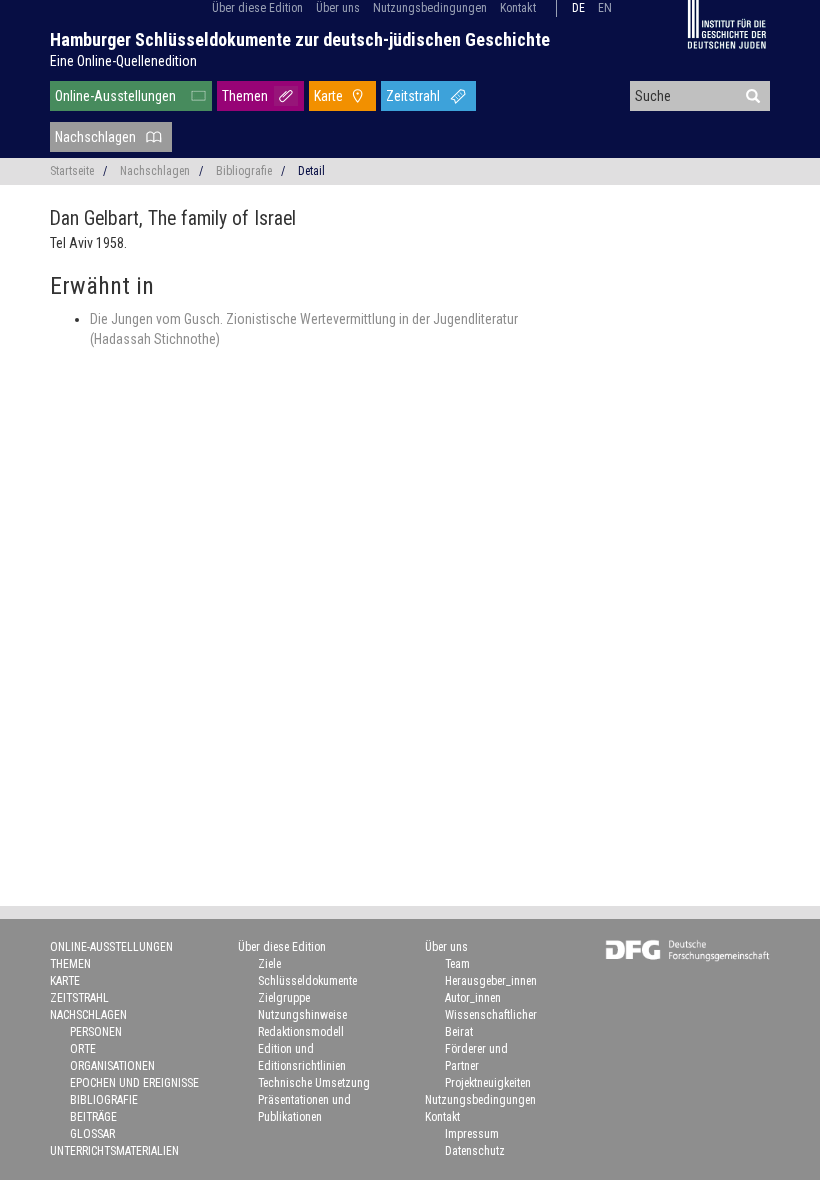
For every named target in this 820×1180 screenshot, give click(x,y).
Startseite (72, 171)
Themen (245, 96)
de (578, 8)
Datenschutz (475, 1151)
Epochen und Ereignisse (134, 1083)
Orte (83, 1049)
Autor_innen (473, 998)
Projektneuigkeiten (488, 1083)
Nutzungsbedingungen (430, 8)
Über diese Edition (257, 8)
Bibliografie (244, 171)
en (605, 8)
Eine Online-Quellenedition (123, 61)
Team (457, 964)
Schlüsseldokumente (307, 981)
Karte (328, 96)
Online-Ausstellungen (115, 96)
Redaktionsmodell (301, 1032)
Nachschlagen (95, 137)
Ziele (269, 964)
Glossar (92, 1134)
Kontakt (518, 8)
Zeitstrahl (413, 96)
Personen (96, 1032)
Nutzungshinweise (302, 1015)
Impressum (472, 1134)
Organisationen (112, 1066)
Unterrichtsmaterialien (114, 1151)
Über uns (338, 8)
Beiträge (93, 1117)
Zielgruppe (284, 998)
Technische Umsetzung (314, 1083)
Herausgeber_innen (491, 981)
